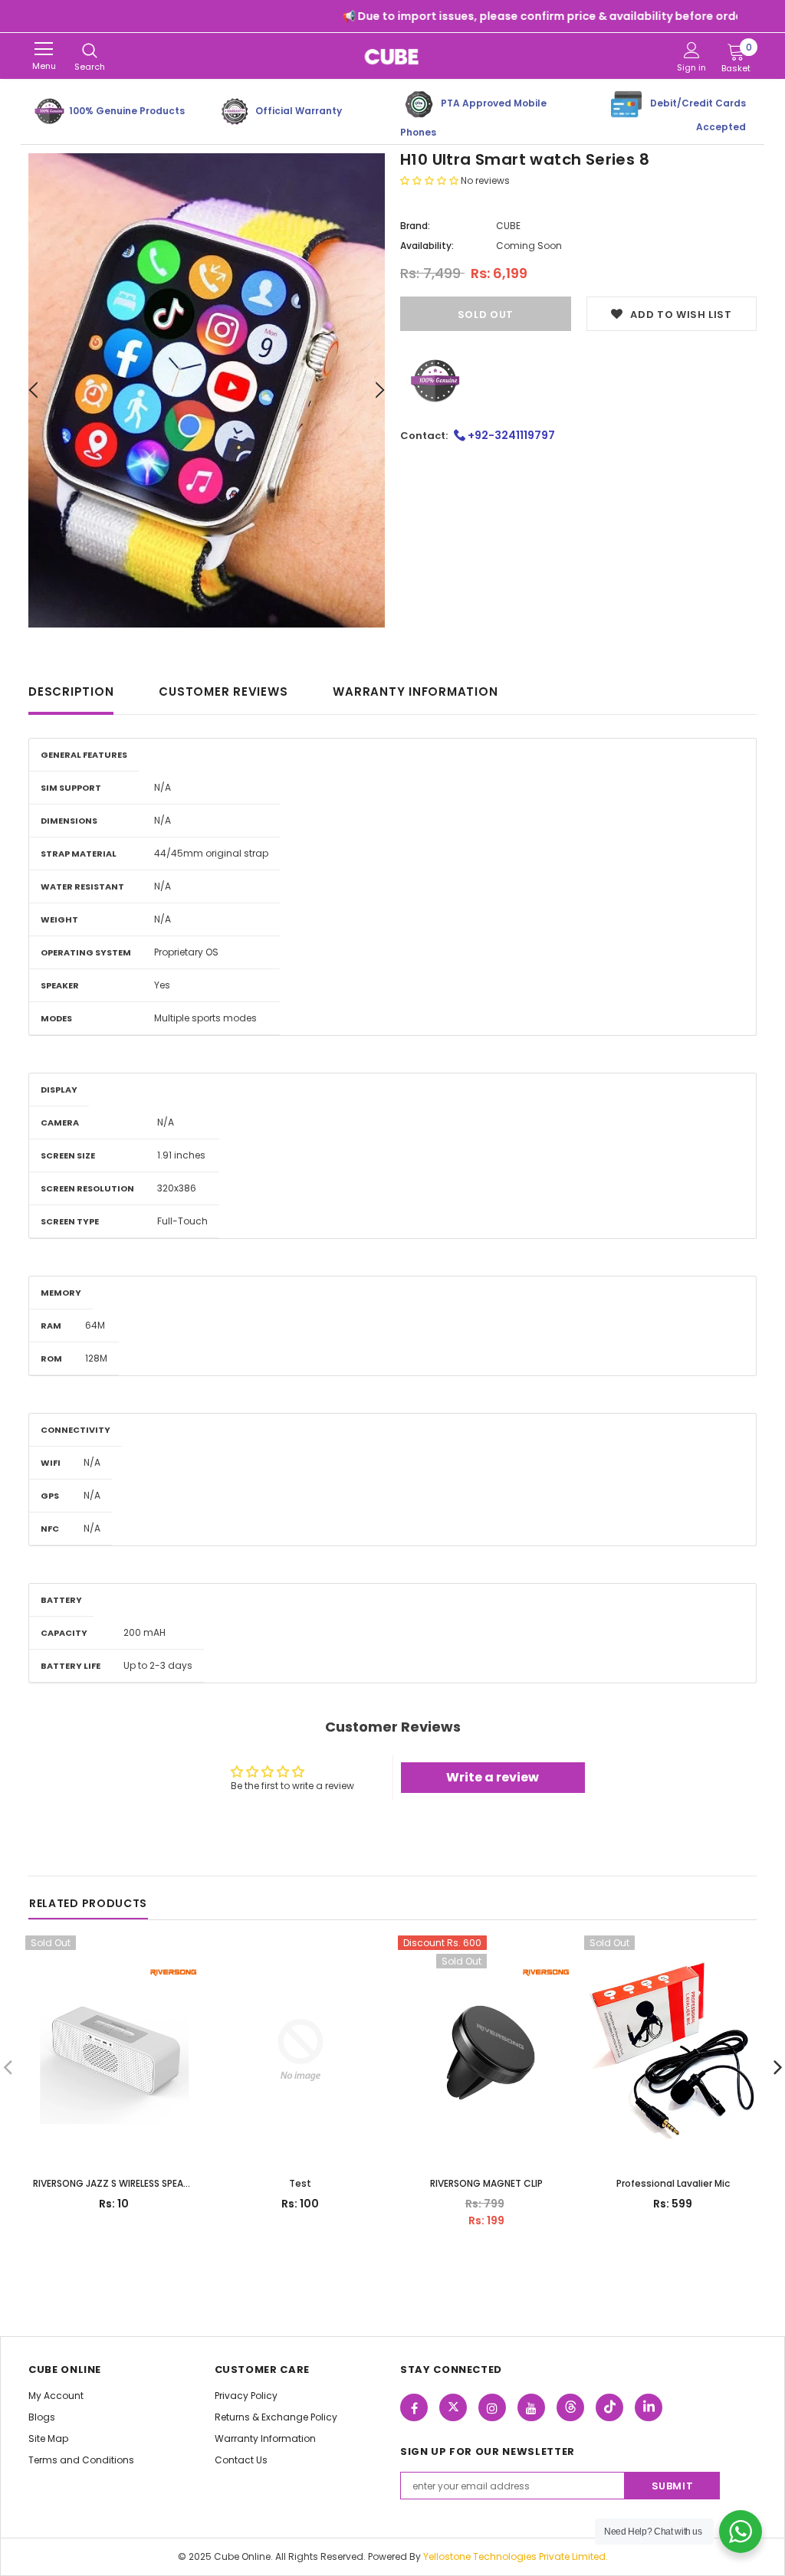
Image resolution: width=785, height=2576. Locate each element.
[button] (430, 180)
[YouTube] (531, 2407)
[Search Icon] (90, 51)
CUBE (508, 226)
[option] (207, 390)
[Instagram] (492, 2407)
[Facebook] (414, 2407)
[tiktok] (609, 2407)
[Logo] (392, 56)
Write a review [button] (493, 1777)
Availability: (427, 246)
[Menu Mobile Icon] (44, 49)
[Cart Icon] (736, 51)
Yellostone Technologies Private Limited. (516, 2556)
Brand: (415, 226)
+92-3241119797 (510, 435)
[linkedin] (649, 2407)
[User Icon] (692, 50)
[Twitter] (453, 2407)
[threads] (570, 2407)
